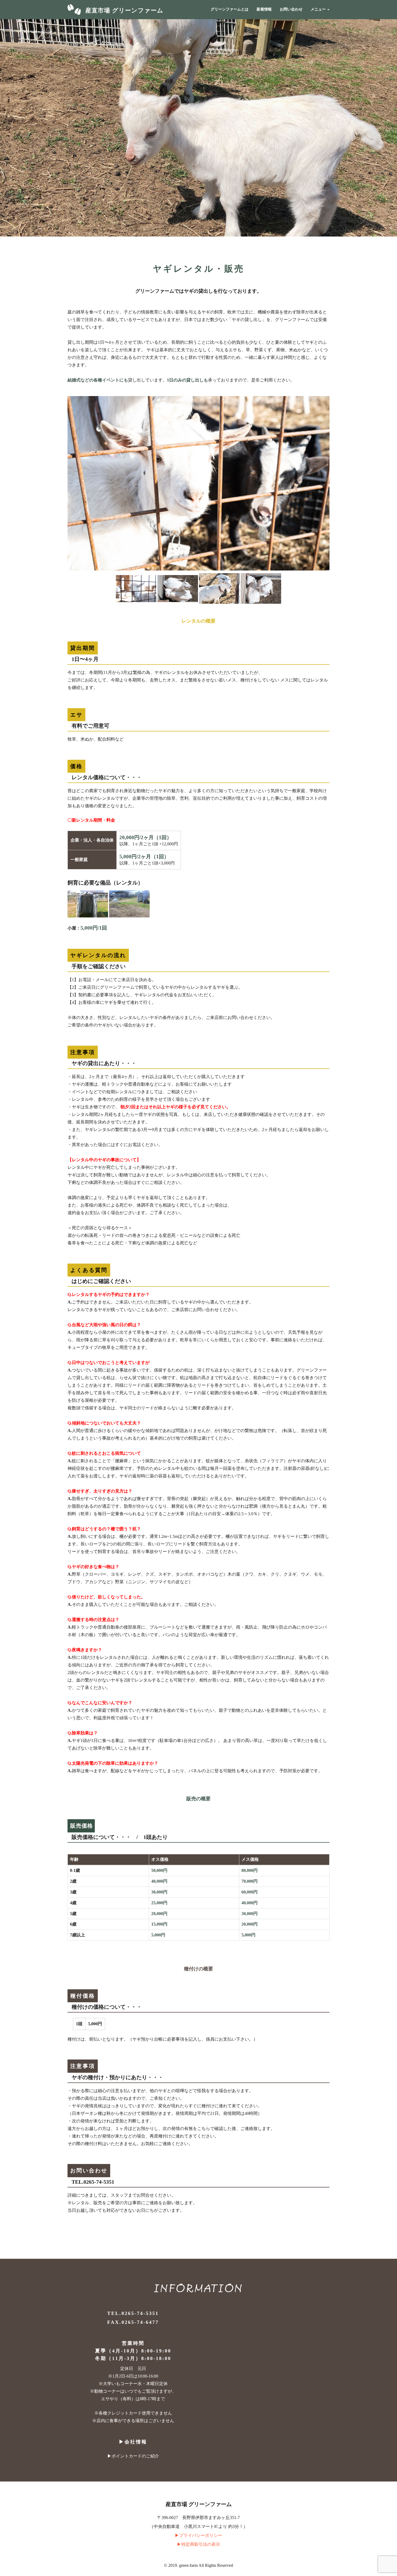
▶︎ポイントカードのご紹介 (133, 2456)
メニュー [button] (319, 9)
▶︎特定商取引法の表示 (198, 2544)
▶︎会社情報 (133, 2442)
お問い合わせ (291, 9)
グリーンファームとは (230, 9)
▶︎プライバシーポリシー (198, 2535)
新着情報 (264, 9)
